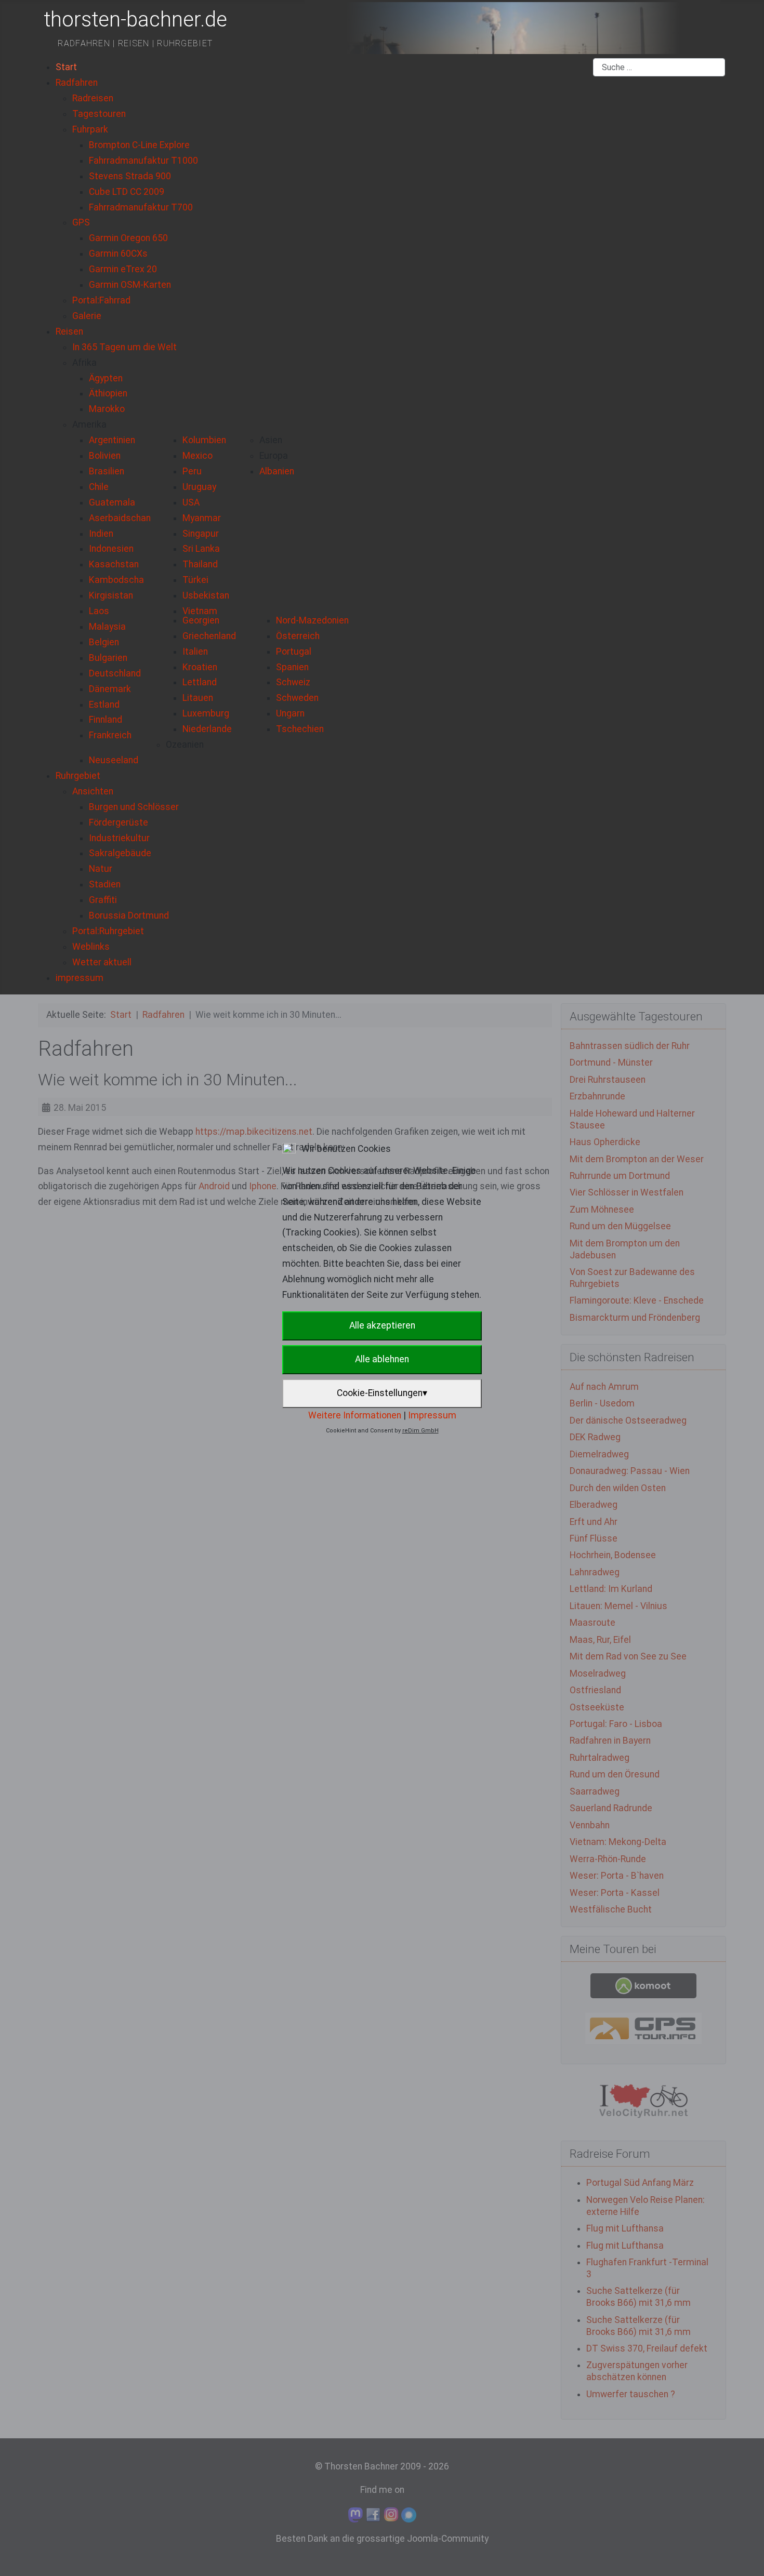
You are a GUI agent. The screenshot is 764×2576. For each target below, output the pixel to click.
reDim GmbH (420, 1431)
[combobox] (659, 68)
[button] (84, 363)
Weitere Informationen (355, 1415)
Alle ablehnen (382, 1359)
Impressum (432, 1415)
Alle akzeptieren (382, 1325)
